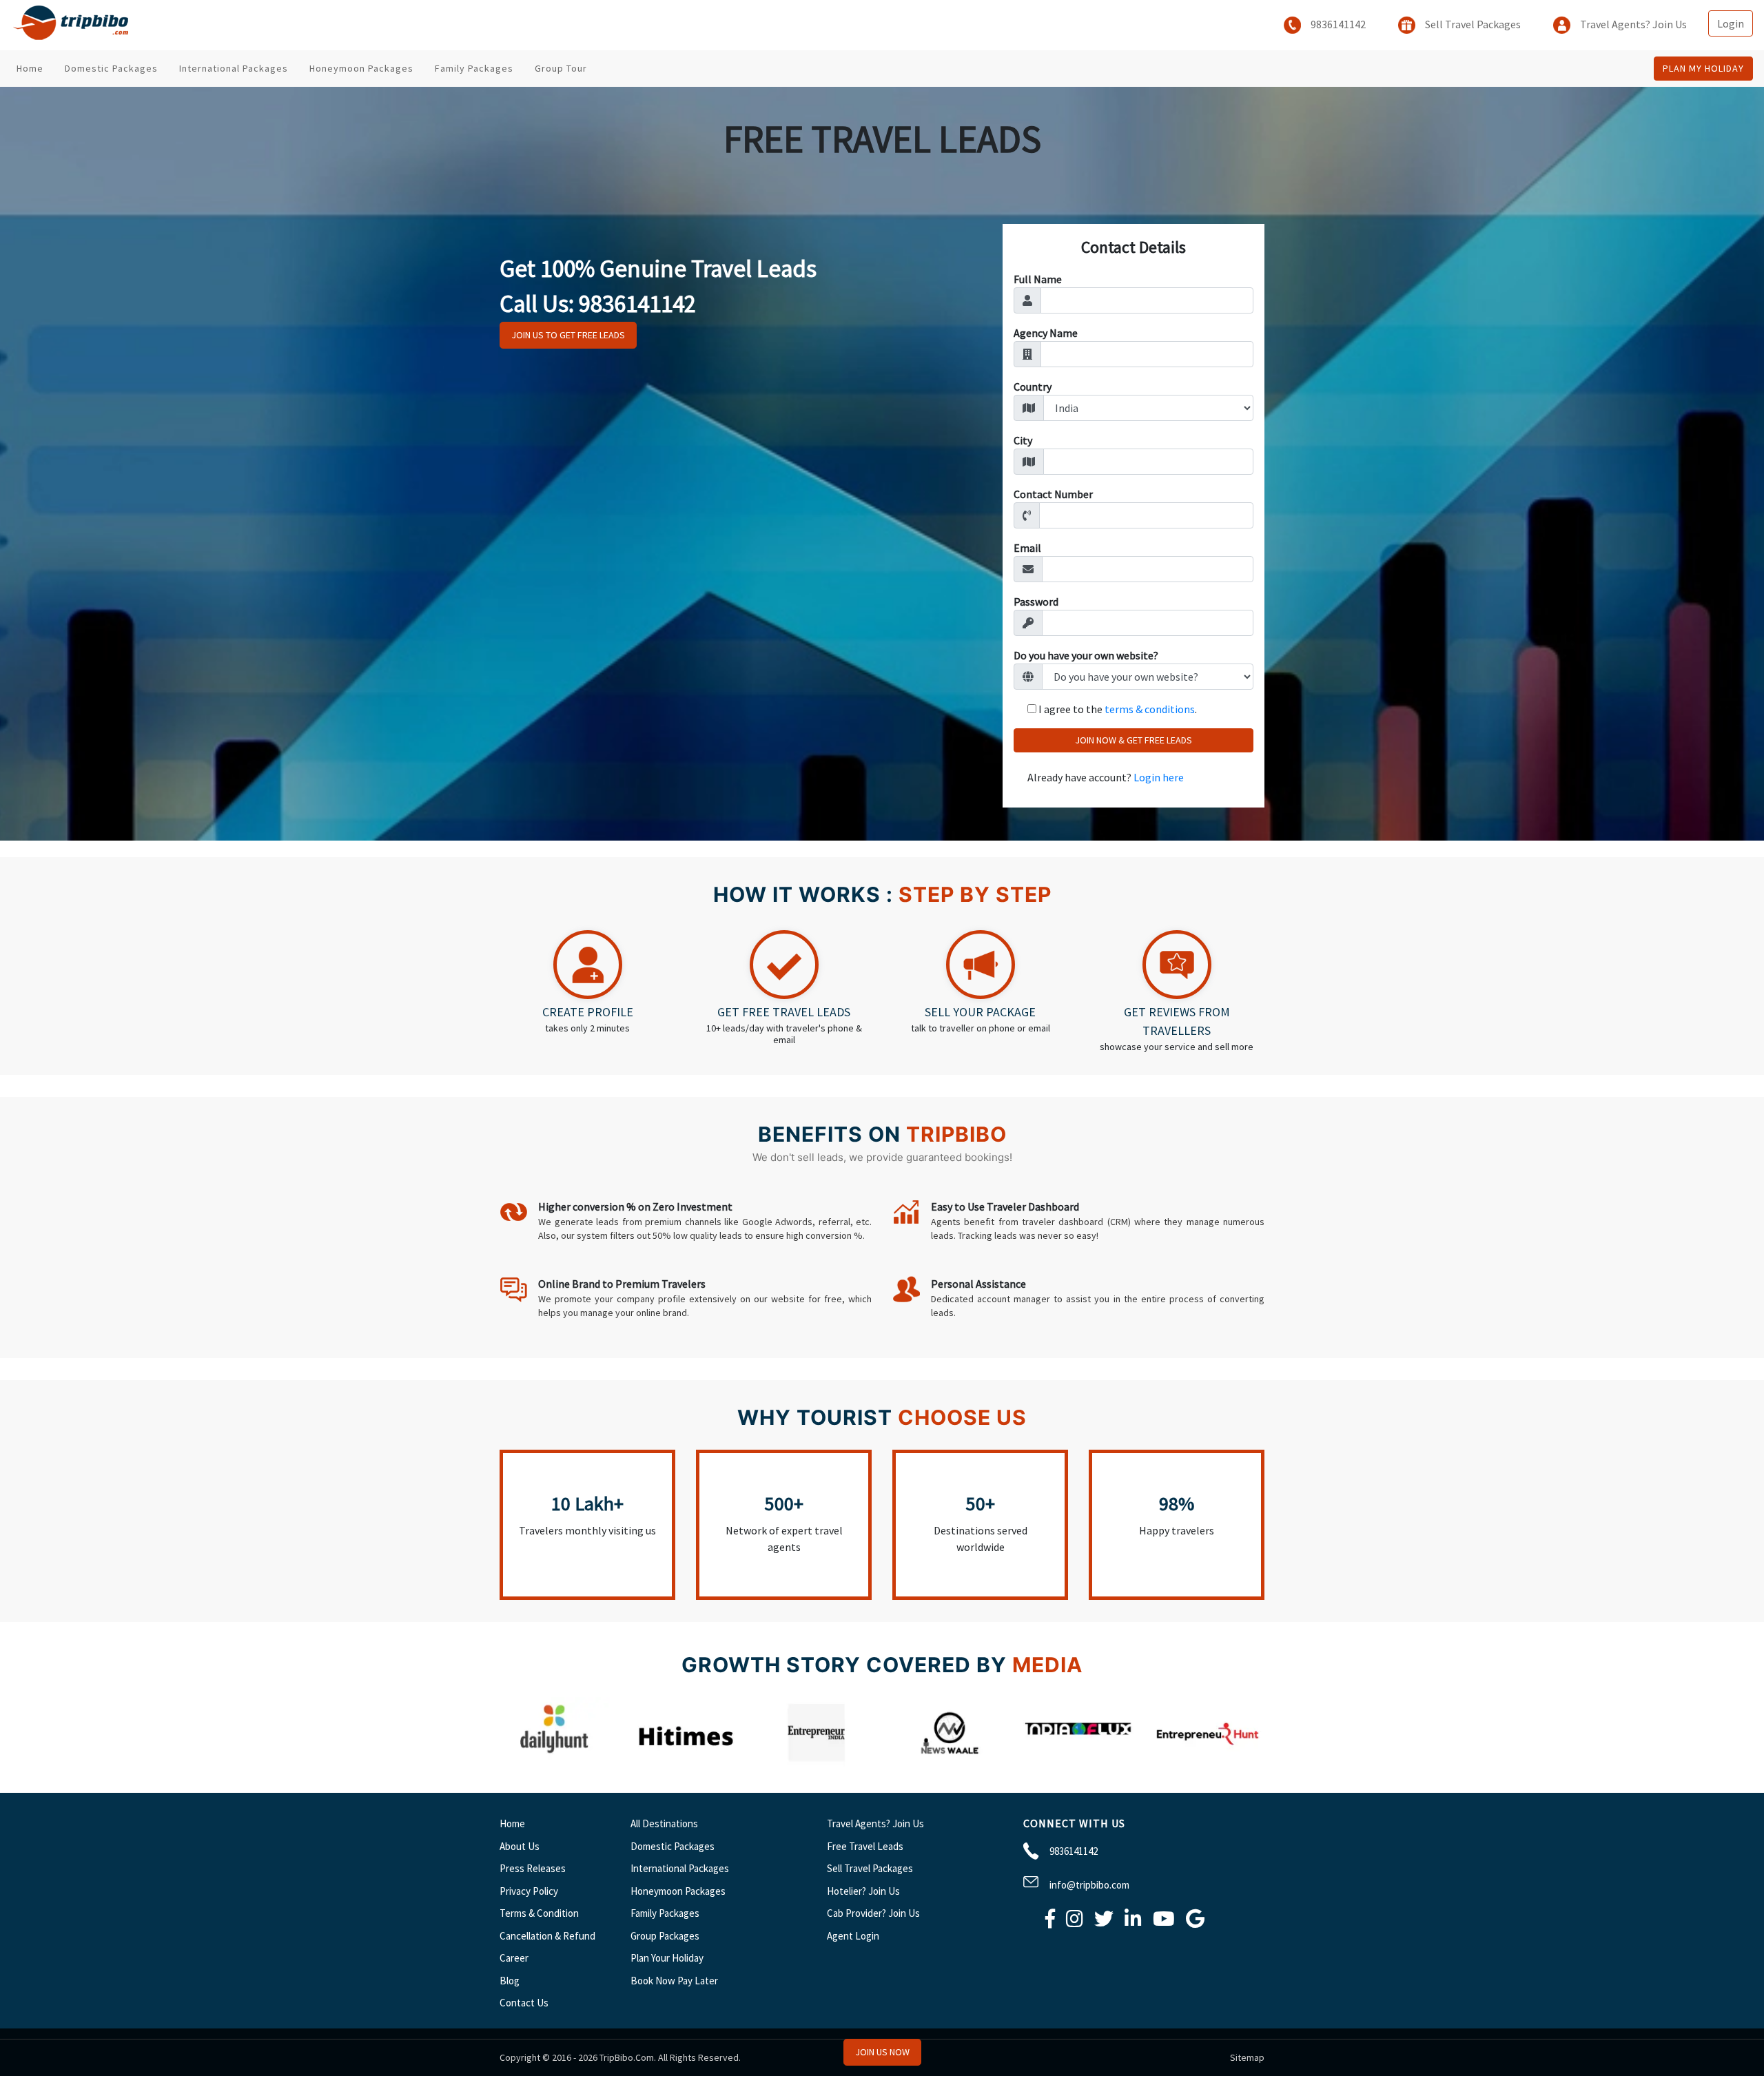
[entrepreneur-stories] (817, 1762)
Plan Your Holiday (667, 1958)
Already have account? (1106, 777)
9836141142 (1337, 24)
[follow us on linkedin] (1133, 1922)
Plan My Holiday (1703, 68)
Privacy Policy (529, 1891)
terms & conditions (1150, 709)
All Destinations (664, 1823)
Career (514, 1958)
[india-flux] (1078, 1762)
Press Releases (533, 1868)
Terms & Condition (539, 1913)
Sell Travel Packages (1472, 24)
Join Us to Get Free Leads (568, 335)
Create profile (588, 1012)
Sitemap (1247, 2057)
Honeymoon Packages (361, 68)
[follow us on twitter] (1104, 1922)
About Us (520, 1846)
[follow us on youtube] (1164, 1922)
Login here (1159, 777)
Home (30, 68)
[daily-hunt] (555, 1762)
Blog (510, 1981)
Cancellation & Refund (547, 1936)
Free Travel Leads (865, 1846)
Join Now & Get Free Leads (1134, 740)
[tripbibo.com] (74, 25)
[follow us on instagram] (1075, 1922)
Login (1731, 23)
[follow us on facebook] (1050, 1922)
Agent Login (853, 1936)
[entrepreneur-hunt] (1209, 1762)
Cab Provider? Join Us (873, 1913)
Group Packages (665, 1936)
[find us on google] (1195, 1922)
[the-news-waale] (947, 1762)
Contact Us (524, 2003)
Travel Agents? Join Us (1632, 24)
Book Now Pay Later (674, 1981)
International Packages (234, 68)
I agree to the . (1118, 709)
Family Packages (474, 68)
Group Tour (561, 68)
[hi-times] (686, 1762)
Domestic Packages (111, 68)
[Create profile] (588, 991)
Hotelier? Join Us (863, 1891)
